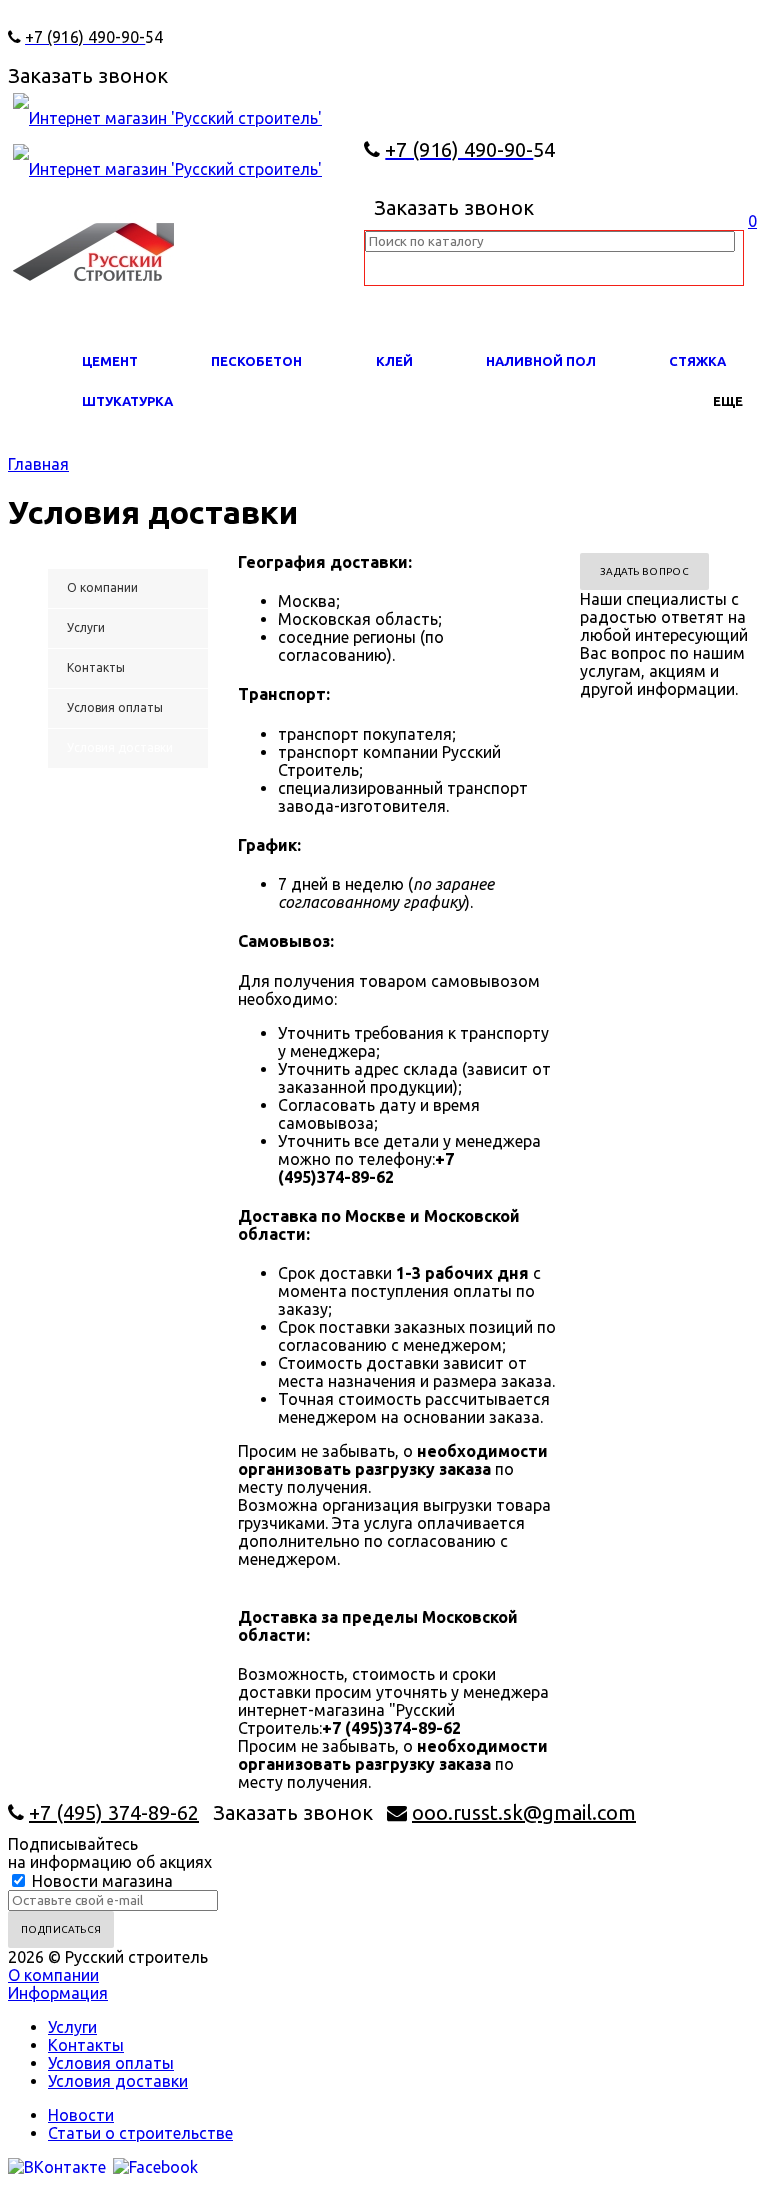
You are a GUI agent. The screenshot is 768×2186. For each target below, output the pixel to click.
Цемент (110, 361)
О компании (53, 1975)
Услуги (72, 2027)
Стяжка (697, 361)
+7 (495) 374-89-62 (114, 1812)
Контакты (86, 2045)
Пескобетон (256, 361)
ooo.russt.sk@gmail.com (524, 1812)
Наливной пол (541, 361)
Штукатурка (127, 401)
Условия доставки (118, 2081)
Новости (81, 2115)
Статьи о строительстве (140, 2133)
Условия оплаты (111, 2063)
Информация (58, 1993)
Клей (394, 361)
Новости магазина (100, 1881)
